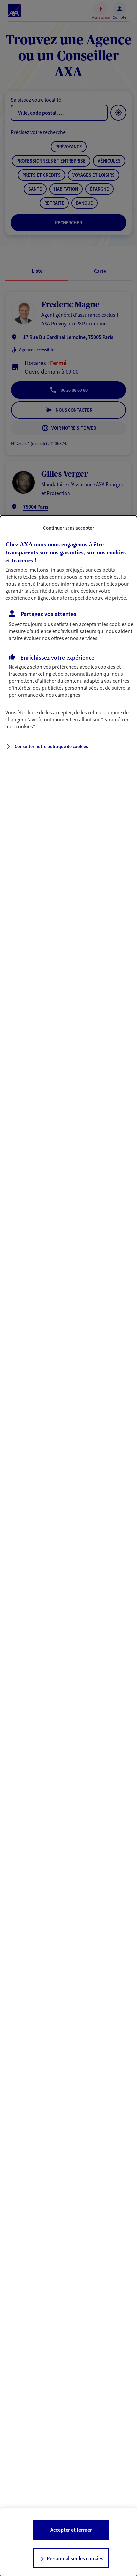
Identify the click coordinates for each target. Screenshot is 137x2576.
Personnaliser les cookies (75, 2558)
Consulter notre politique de (51, 746)
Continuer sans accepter (69, 528)
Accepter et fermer (71, 2530)
